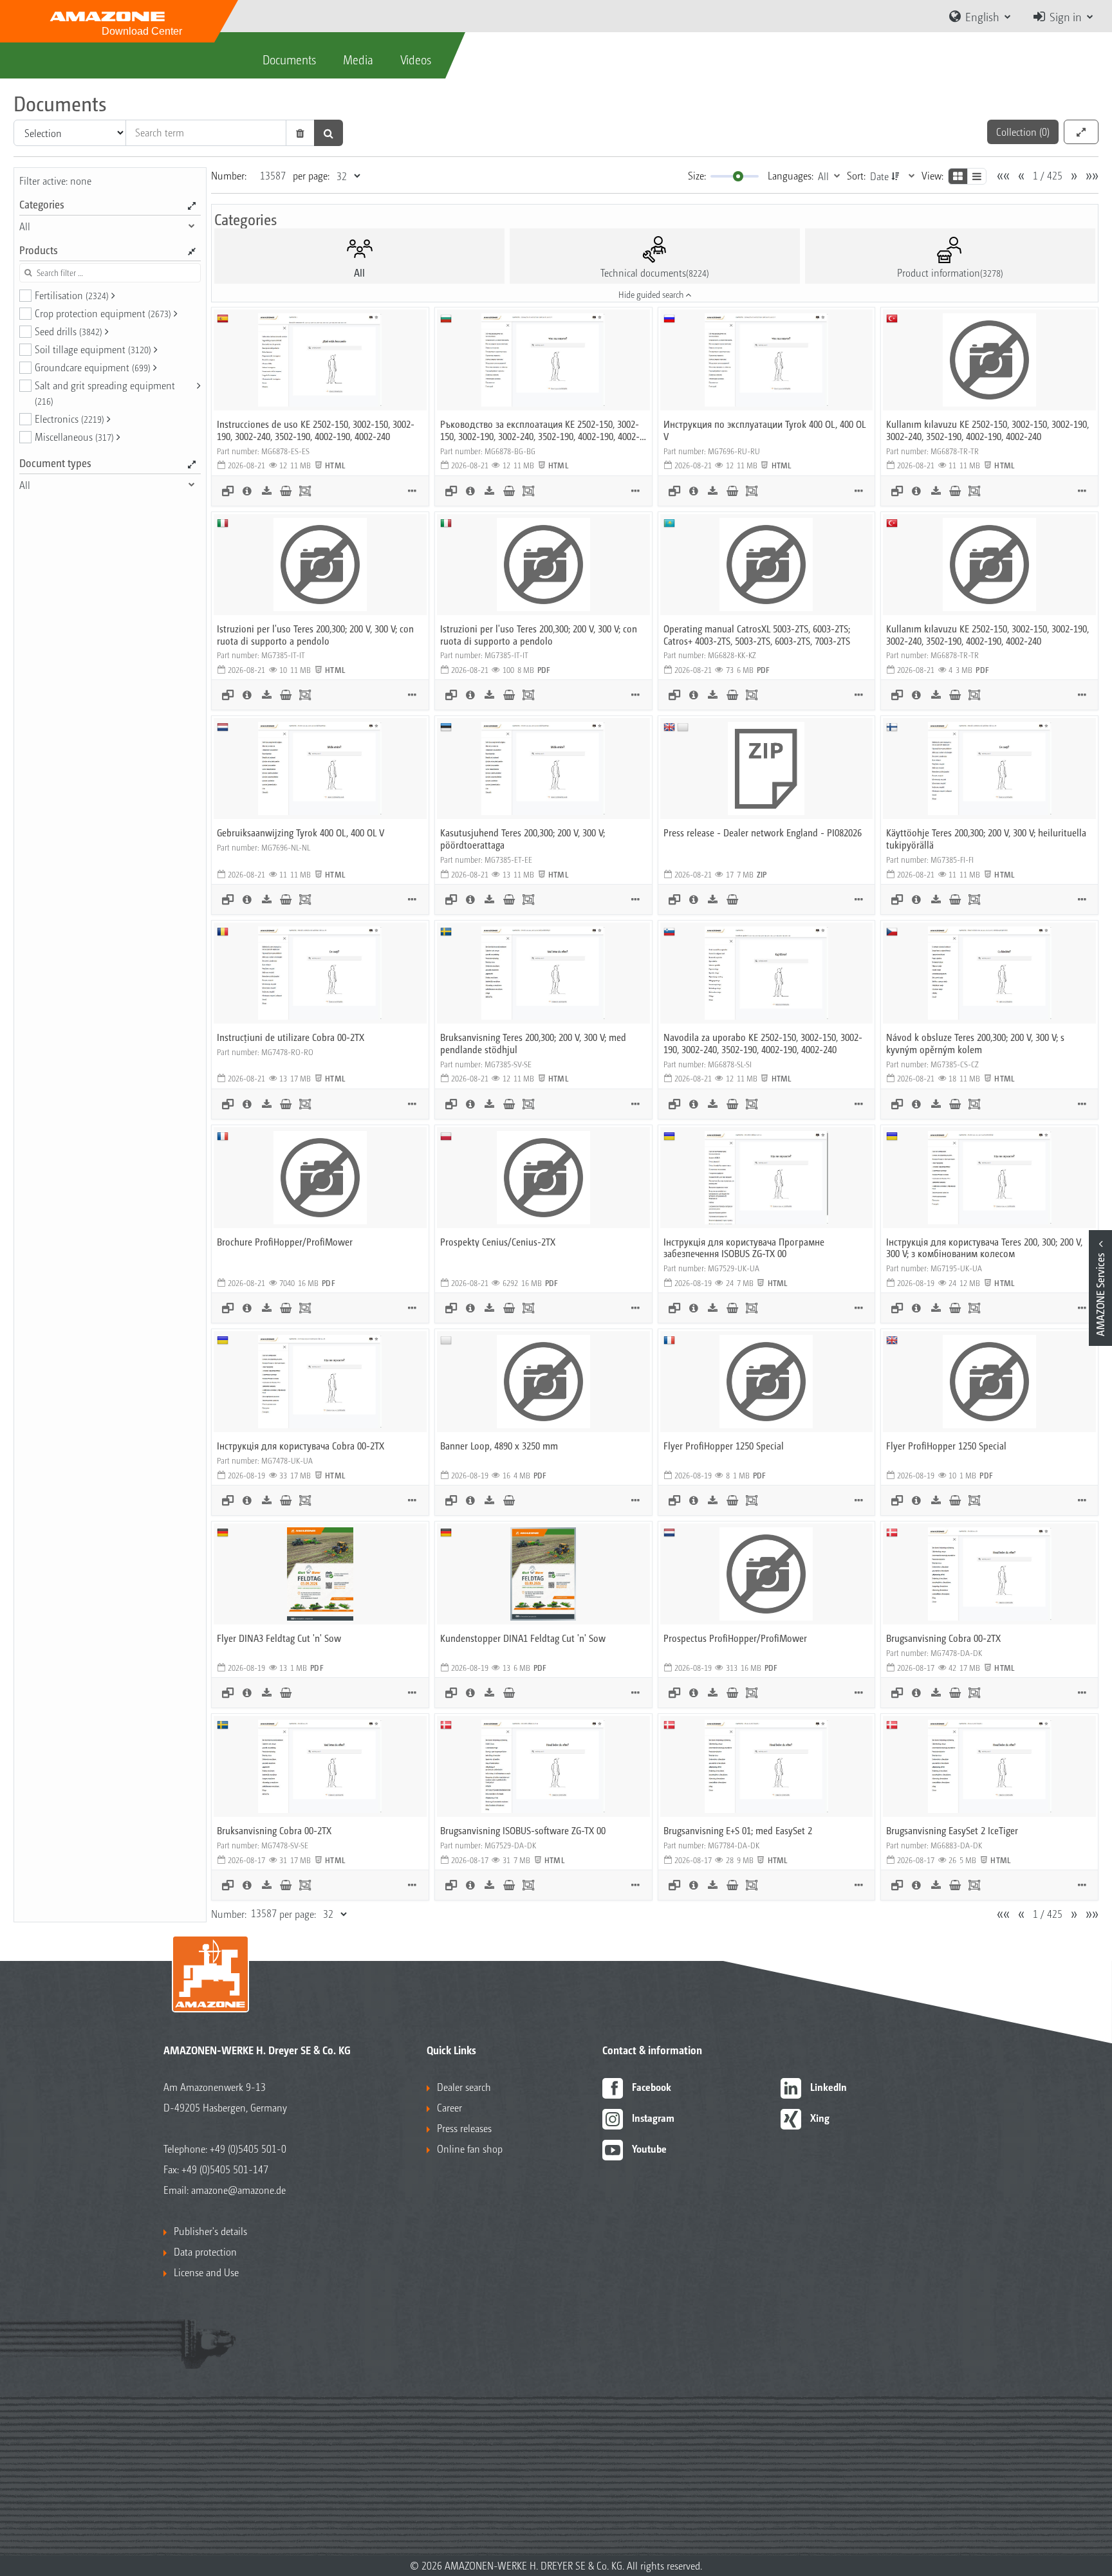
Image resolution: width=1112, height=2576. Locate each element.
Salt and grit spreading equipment (105, 392)
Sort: (856, 175)
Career (449, 2107)
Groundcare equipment (93, 367)
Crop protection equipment (103, 313)
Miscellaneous (74, 437)
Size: (697, 175)
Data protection (205, 2251)
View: (932, 175)
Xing (820, 2118)
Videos (416, 59)
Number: (229, 175)
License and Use (206, 2272)
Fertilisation (72, 295)
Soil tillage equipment (93, 349)
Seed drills (69, 331)
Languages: (791, 175)
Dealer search (464, 2087)
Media (358, 59)
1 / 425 (1048, 175)
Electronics (69, 419)
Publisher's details (210, 2231)
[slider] (738, 176)
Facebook (652, 2087)
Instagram (653, 2118)
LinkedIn (829, 2087)
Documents (289, 59)
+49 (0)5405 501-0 (248, 2148)
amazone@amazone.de (238, 2190)
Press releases (464, 2128)
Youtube (649, 2148)
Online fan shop (470, 2148)
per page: (311, 175)
